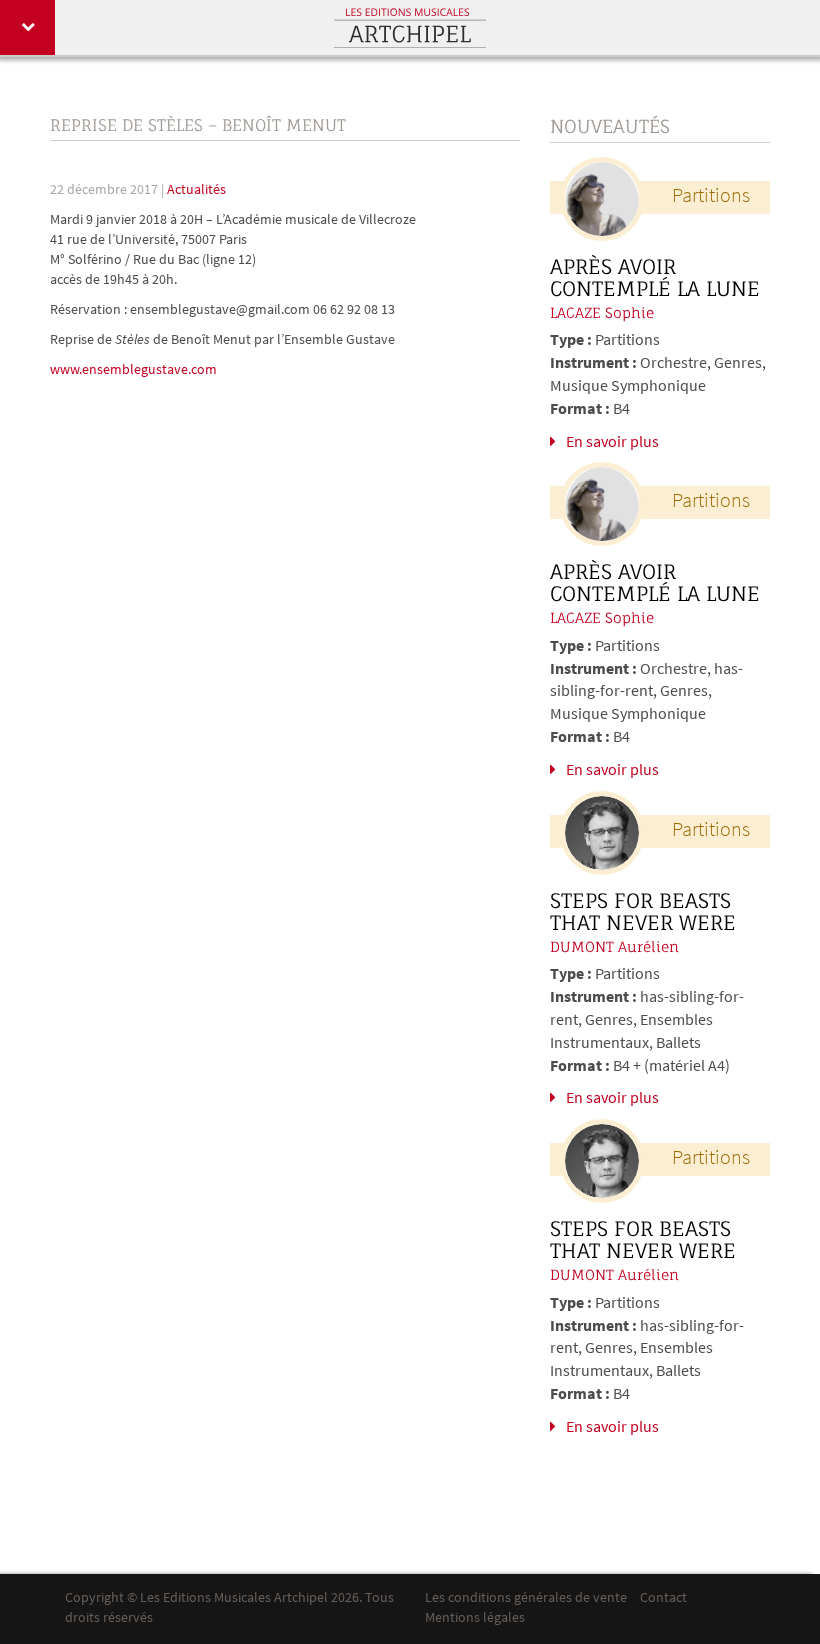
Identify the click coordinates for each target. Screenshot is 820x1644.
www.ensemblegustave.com (133, 370)
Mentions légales (475, 1618)
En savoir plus (612, 443)
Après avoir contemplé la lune (655, 278)
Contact (663, 1598)
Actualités (196, 190)
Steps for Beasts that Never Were (643, 912)
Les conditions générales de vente (526, 1598)
